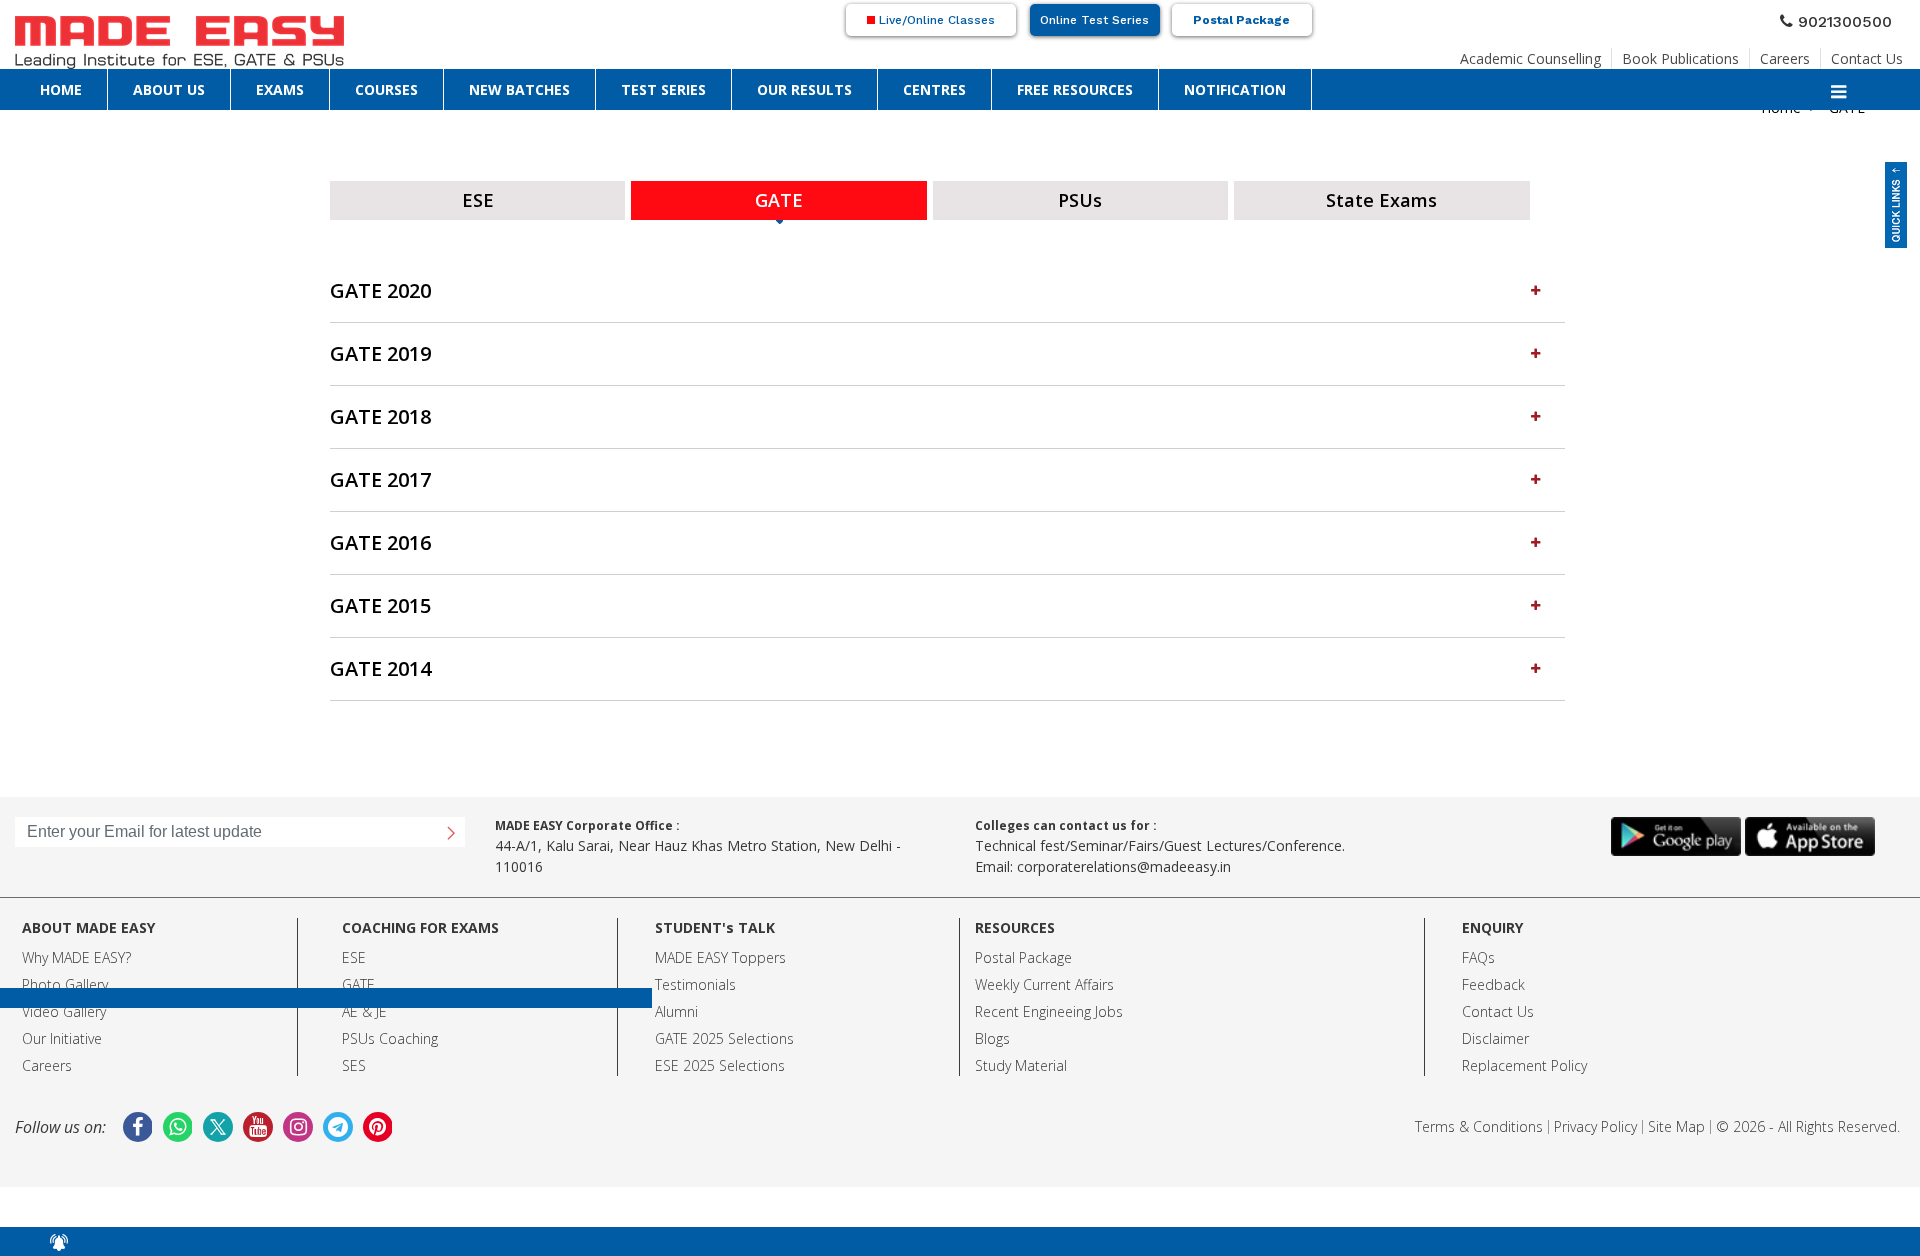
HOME (61, 88)
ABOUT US (169, 88)
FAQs (1478, 951)
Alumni (676, 1005)
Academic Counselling (1530, 52)
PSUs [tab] (1080, 197)
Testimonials (695, 978)
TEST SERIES (663, 88)
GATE (358, 978)
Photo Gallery (65, 978)
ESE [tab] (478, 197)
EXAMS (280, 88)
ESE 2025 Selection (716, 1059)
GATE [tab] (779, 197)
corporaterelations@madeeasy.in (1124, 860)
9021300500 (1853, 19)
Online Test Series (1094, 20)
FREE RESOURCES (1075, 88)
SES (354, 1059)
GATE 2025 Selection (721, 1032)
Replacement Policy (1524, 1059)
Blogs (992, 1032)
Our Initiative (62, 1032)
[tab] (947, 285)
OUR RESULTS (804, 88)
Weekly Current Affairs (1044, 978)
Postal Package (1241, 20)
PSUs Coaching (390, 1032)
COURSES (386, 88)
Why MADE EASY (73, 951)
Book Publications (1680, 52)
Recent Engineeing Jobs (1049, 1005)
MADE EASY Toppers (720, 951)
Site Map (1676, 1120)
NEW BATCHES (519, 88)
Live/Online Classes (935, 20)
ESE (354, 951)
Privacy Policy (1595, 1120)
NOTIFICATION (1235, 88)
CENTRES (934, 88)
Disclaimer (1495, 1032)
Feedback (1493, 978)
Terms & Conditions (1479, 1120)
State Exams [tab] (1381, 197)
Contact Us (1867, 52)
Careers (1785, 52)
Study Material (1021, 1059)
